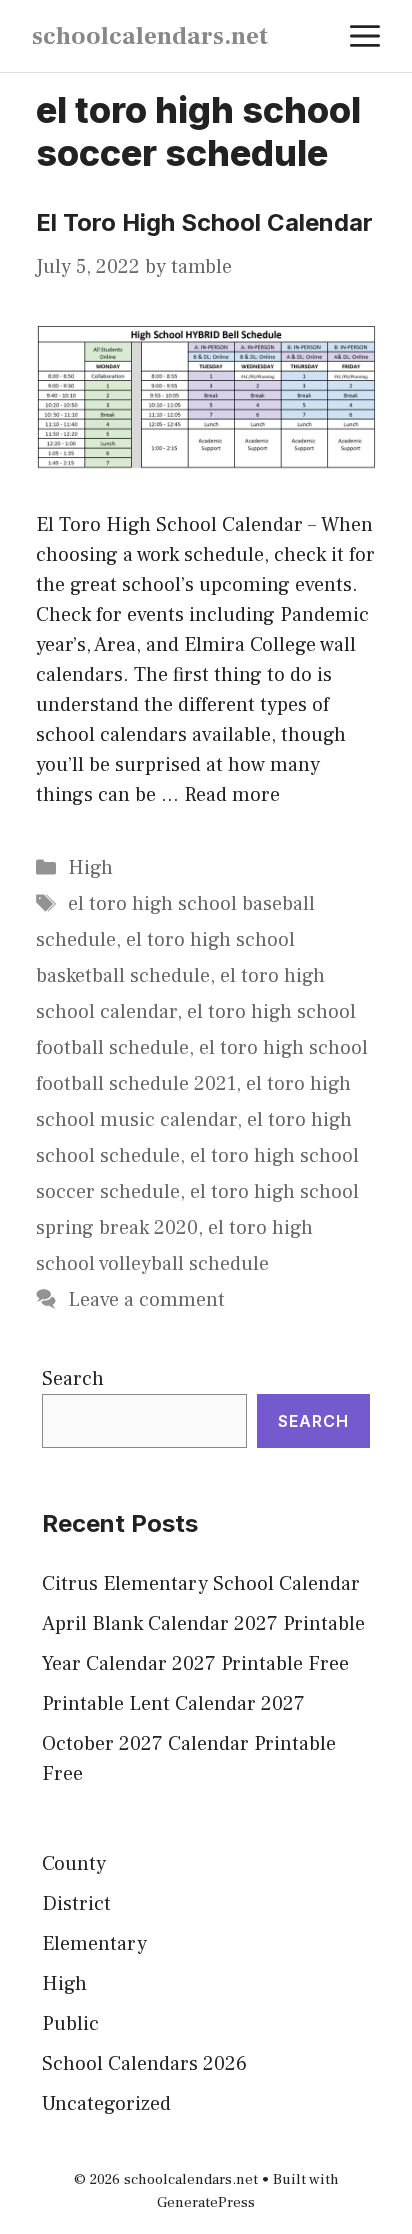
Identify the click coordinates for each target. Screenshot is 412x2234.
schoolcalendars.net (150, 36)
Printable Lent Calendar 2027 (173, 1704)
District (76, 1904)
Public (70, 2024)
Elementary (94, 1944)
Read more (232, 795)
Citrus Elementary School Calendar (201, 1584)
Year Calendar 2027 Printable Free (195, 1664)
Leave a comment (146, 1300)
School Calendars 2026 (144, 2064)
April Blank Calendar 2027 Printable (203, 1624)
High (90, 868)
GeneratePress (206, 2202)
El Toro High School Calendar (204, 222)
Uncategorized (106, 2104)
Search (73, 1379)
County (74, 1864)
